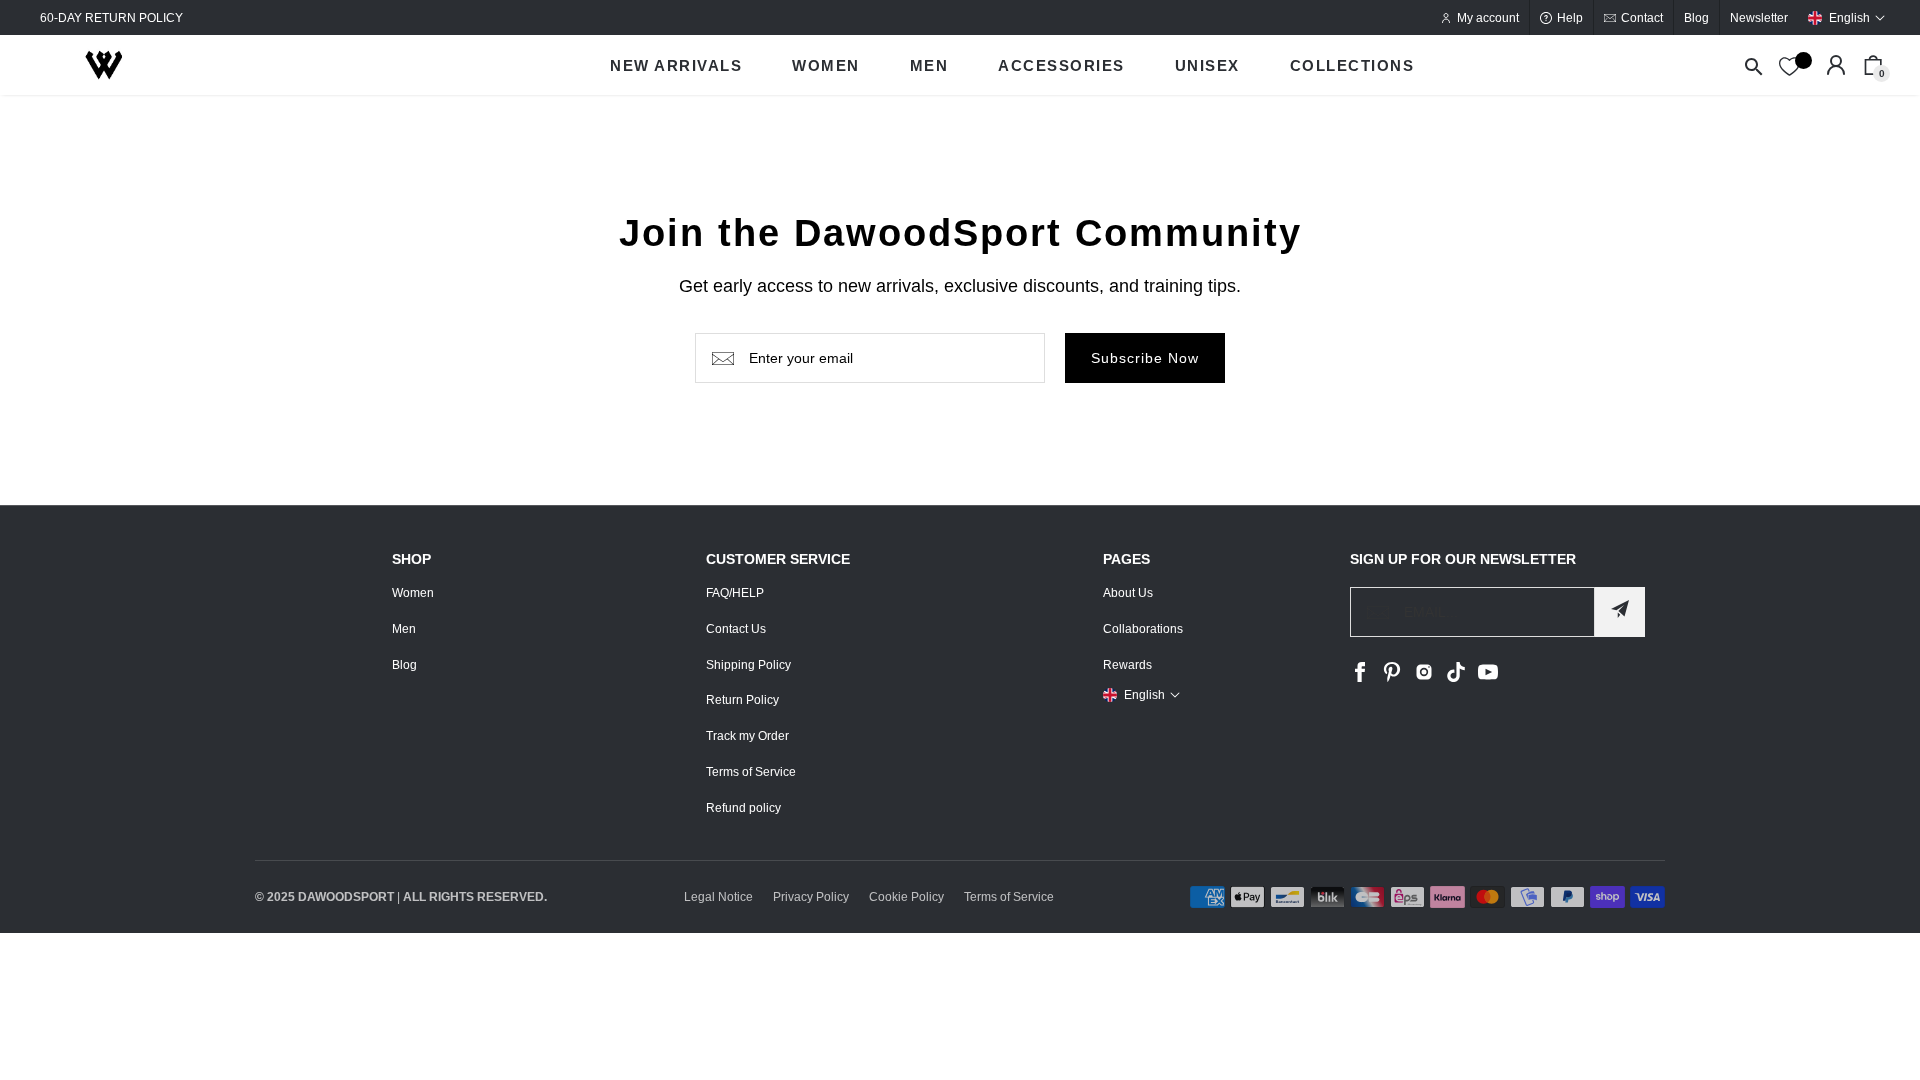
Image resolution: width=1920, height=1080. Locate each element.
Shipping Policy (748, 665)
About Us (1128, 593)
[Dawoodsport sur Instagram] (1424, 678)
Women (413, 593)
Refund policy (743, 808)
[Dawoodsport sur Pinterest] (1392, 678)
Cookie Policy (906, 897)
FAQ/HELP (735, 593)
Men (404, 629)
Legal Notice (718, 897)
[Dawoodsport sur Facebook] (1360, 678)
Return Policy (742, 700)
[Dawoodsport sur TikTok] (1456, 678)
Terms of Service (751, 772)
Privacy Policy (811, 897)
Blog (404, 665)
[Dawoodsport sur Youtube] (1488, 678)
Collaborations (1143, 629)
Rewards (1127, 665)
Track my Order (747, 736)
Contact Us (736, 629)
